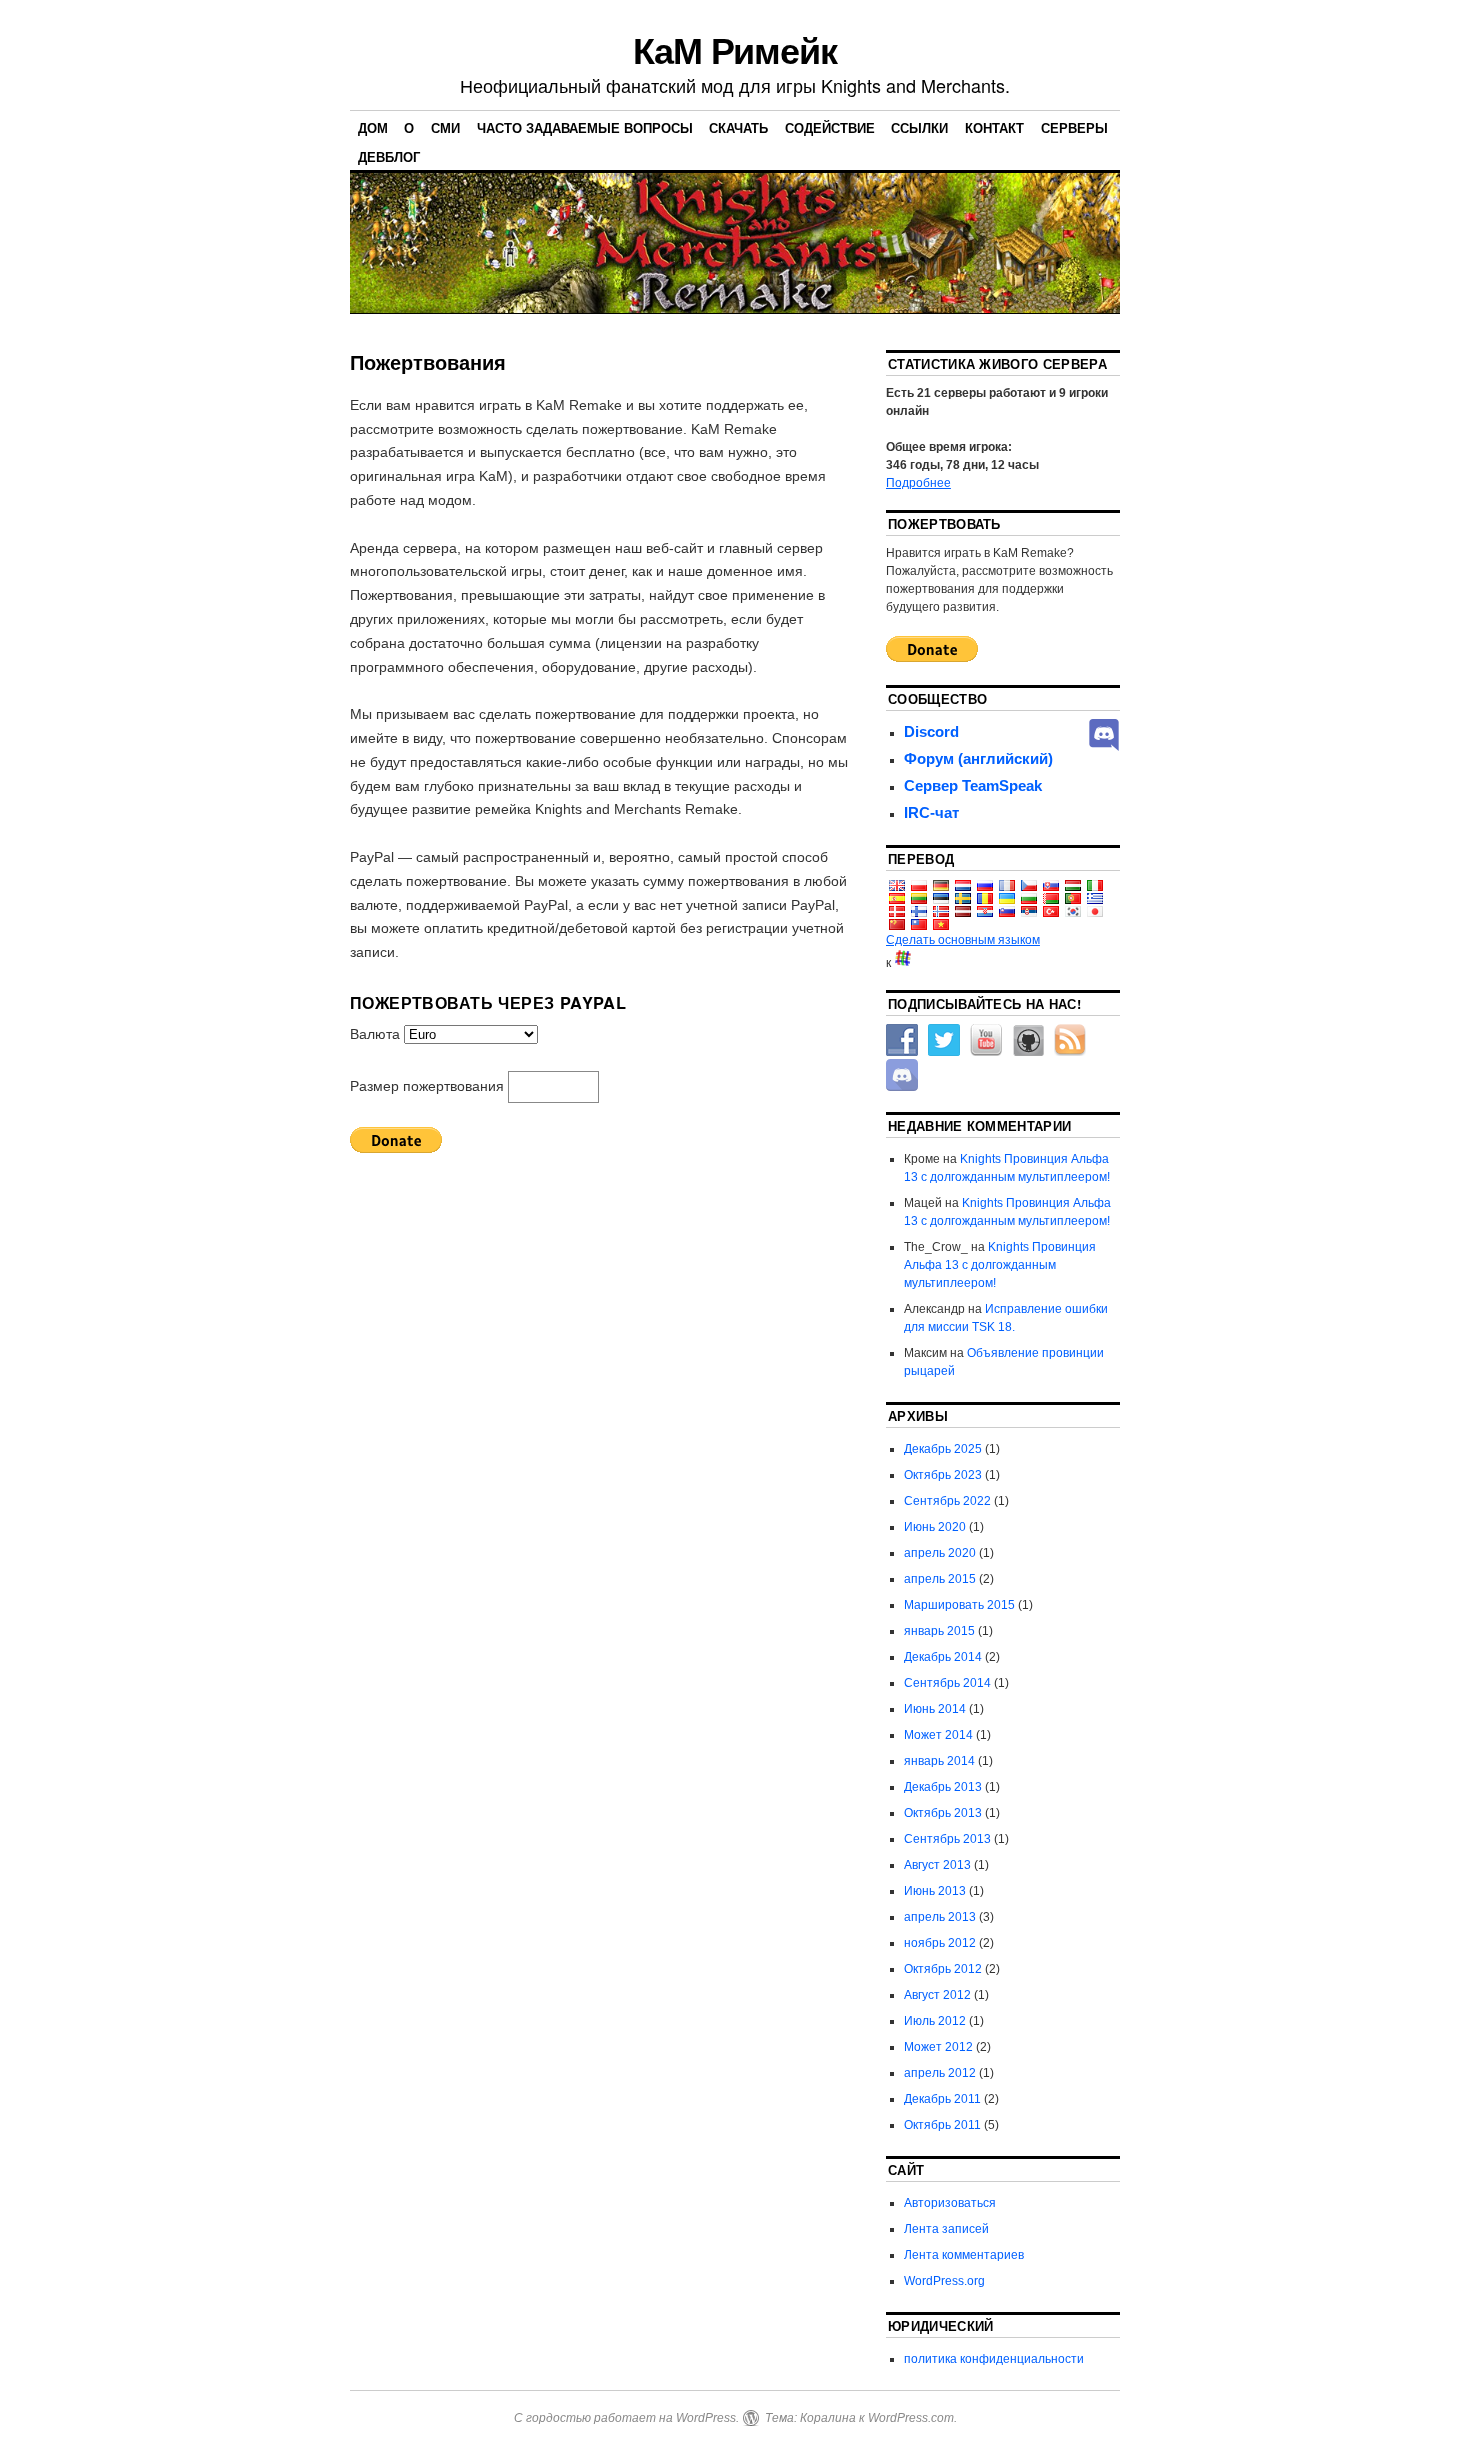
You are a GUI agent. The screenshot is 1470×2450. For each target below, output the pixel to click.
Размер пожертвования (429, 1086)
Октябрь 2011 (942, 2125)
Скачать (738, 127)
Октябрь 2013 (943, 1813)
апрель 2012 (940, 2073)
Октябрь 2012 (943, 1969)
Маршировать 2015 (959, 1605)
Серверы (1074, 127)
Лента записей (946, 2229)
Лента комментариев (964, 2255)
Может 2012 (938, 2047)
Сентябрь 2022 (947, 1501)
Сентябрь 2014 (947, 1683)
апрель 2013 (940, 1917)
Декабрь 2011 (942, 2099)
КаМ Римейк (735, 49)
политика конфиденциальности (994, 2359)
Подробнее (918, 483)
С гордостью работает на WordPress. (626, 2418)
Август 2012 (937, 1995)
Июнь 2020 (935, 1527)
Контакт (994, 127)
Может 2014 (938, 1735)
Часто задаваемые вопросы (585, 127)
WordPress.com (911, 2418)
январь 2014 (939, 1761)
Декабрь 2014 (943, 1657)
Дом (373, 127)
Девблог (389, 156)
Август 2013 (937, 1865)
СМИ (445, 127)
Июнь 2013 (935, 1891)
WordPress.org (944, 2281)
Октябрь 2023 (943, 1475)
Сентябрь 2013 (947, 1839)
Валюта (377, 1034)
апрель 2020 (940, 1553)
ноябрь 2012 (940, 1943)
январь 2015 (939, 1631)
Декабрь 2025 (943, 1449)
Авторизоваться (950, 2203)
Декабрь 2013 (943, 1787)
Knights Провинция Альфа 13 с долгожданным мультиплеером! (1000, 1265)
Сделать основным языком (963, 940)
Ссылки (919, 127)
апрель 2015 (940, 1579)
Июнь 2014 (935, 1709)
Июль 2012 (935, 2021)
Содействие (830, 127)
